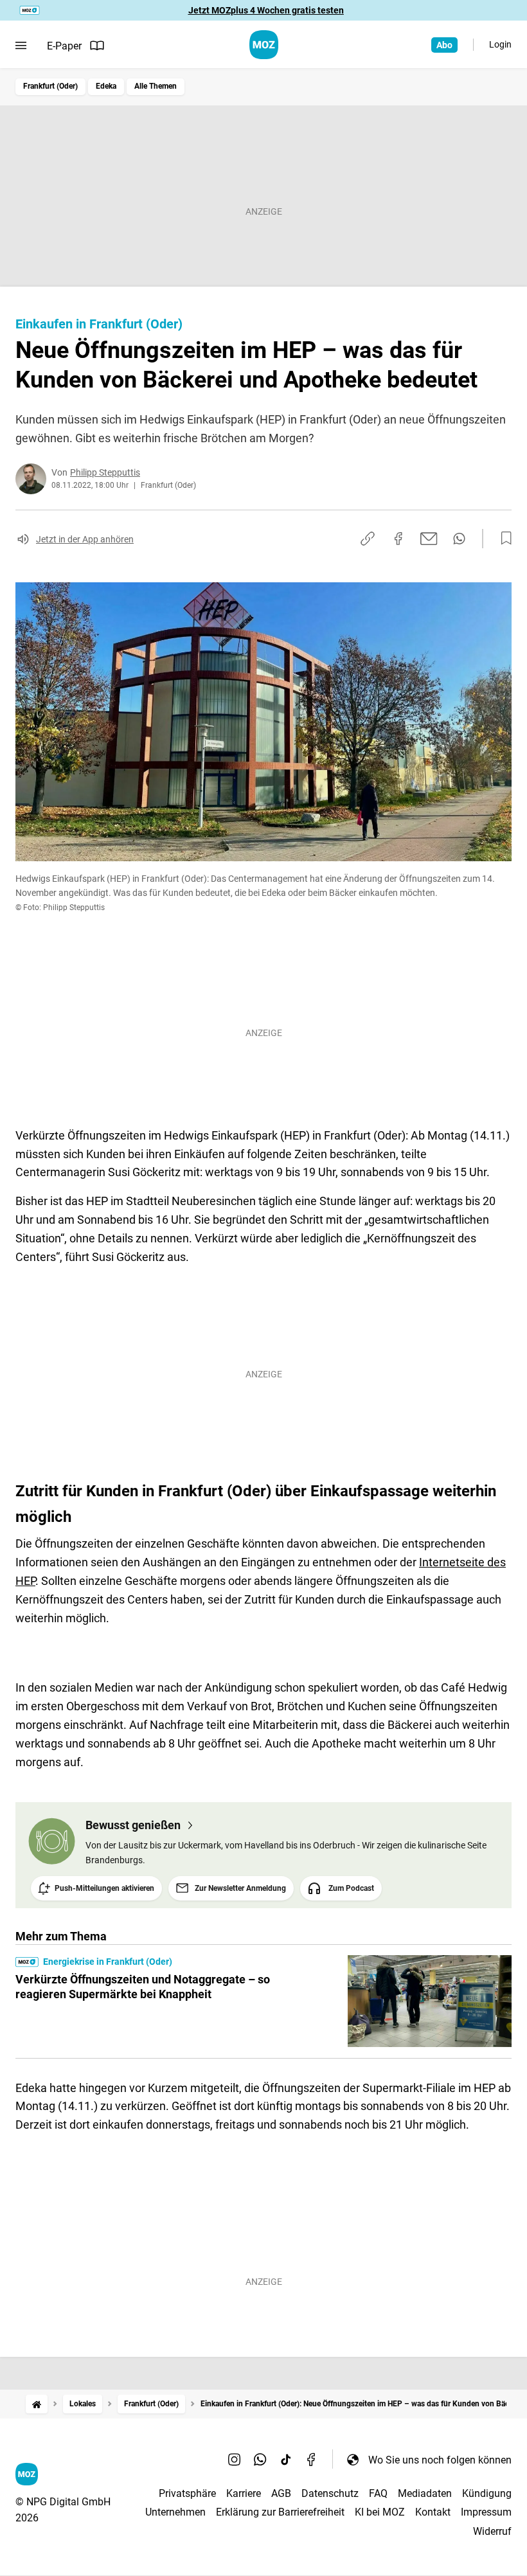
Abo (444, 45)
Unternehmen (175, 2512)
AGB (281, 2493)
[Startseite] (37, 2404)
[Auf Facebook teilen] (398, 539)
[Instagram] (235, 2460)
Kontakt (433, 2512)
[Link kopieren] (368, 539)
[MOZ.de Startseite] (264, 45)
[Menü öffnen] (21, 46)
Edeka (106, 86)
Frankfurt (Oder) (50, 86)
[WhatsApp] (260, 2460)
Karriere (244, 2493)
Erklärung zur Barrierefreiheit (280, 2512)
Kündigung (487, 2493)
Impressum (486, 2512)
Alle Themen (156, 86)
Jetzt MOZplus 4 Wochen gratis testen (266, 10)
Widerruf (492, 2531)
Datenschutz (330, 2493)
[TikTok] (286, 2460)
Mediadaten (425, 2493)
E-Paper (64, 46)
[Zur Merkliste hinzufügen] (503, 539)
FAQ (378, 2493)
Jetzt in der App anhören (85, 539)
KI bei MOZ (380, 2512)
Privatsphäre (187, 2493)
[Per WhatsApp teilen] (459, 539)
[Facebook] (312, 2460)
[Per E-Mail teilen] (429, 539)
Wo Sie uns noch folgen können (440, 2460)
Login (500, 44)
